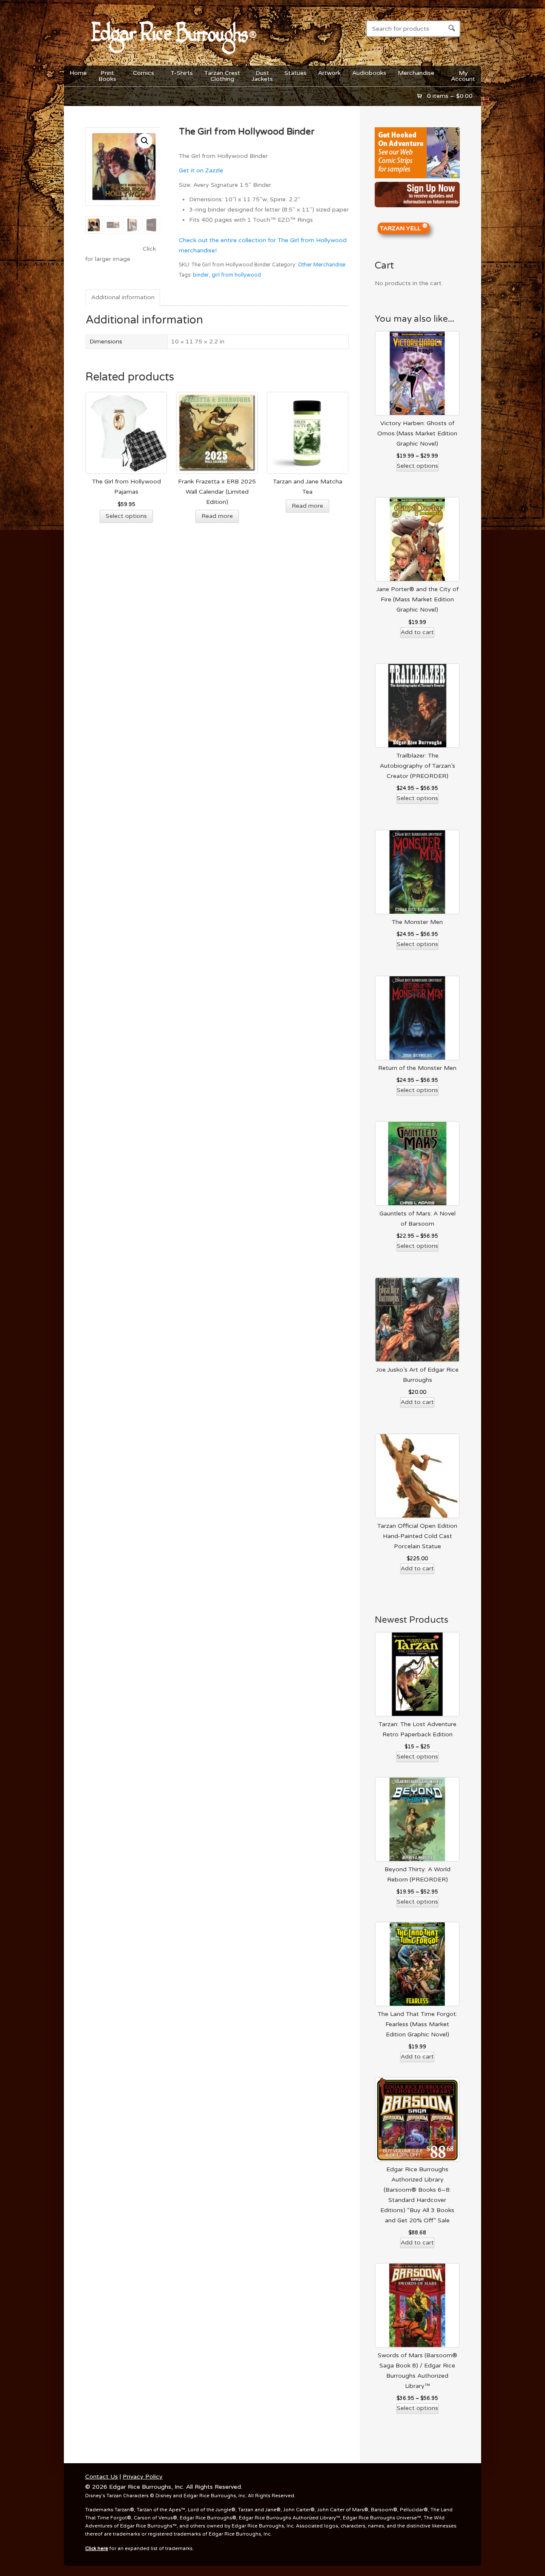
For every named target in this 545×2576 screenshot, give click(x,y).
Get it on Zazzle (201, 170)
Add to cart (417, 632)
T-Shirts (182, 73)
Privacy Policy (143, 2477)
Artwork (329, 73)
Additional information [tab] (123, 297)
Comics (141, 75)
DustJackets (262, 76)
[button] (145, 141)
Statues (295, 73)
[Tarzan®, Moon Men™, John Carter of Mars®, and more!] (172, 59)
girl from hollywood (236, 275)
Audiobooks (369, 73)
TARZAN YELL (404, 227)
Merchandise (413, 75)
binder (201, 275)
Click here (97, 2549)
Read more (217, 516)
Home (78, 73)
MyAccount (463, 76)
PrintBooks (105, 76)
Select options (126, 516)
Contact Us (102, 2477)
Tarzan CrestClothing (222, 76)
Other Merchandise (322, 265)
